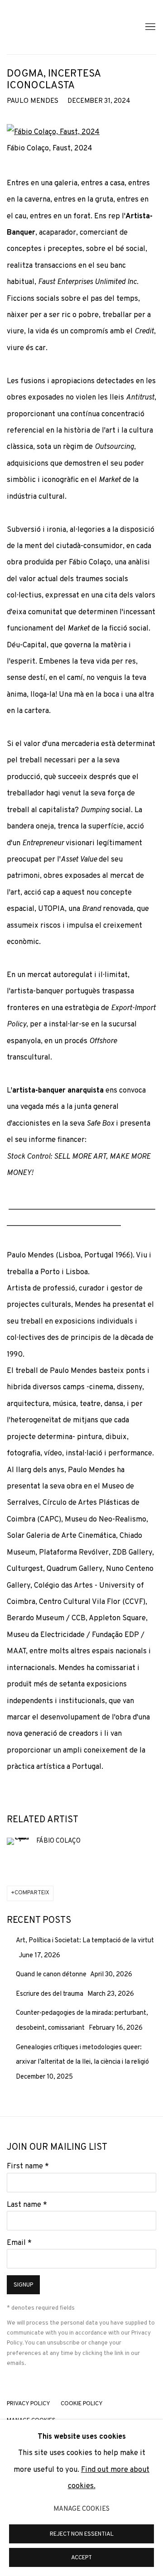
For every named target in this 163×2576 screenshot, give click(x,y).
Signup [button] (23, 2285)
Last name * (27, 2205)
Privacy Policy (29, 2404)
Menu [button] (149, 27)
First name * (28, 2166)
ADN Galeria (66, 27)
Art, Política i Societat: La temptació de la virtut (85, 1941)
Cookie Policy (82, 2404)
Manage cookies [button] (81, 2509)
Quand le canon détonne (52, 1975)
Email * (19, 2243)
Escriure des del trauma (50, 1994)
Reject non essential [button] (82, 2534)
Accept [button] (81, 2558)
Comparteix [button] (32, 1893)
